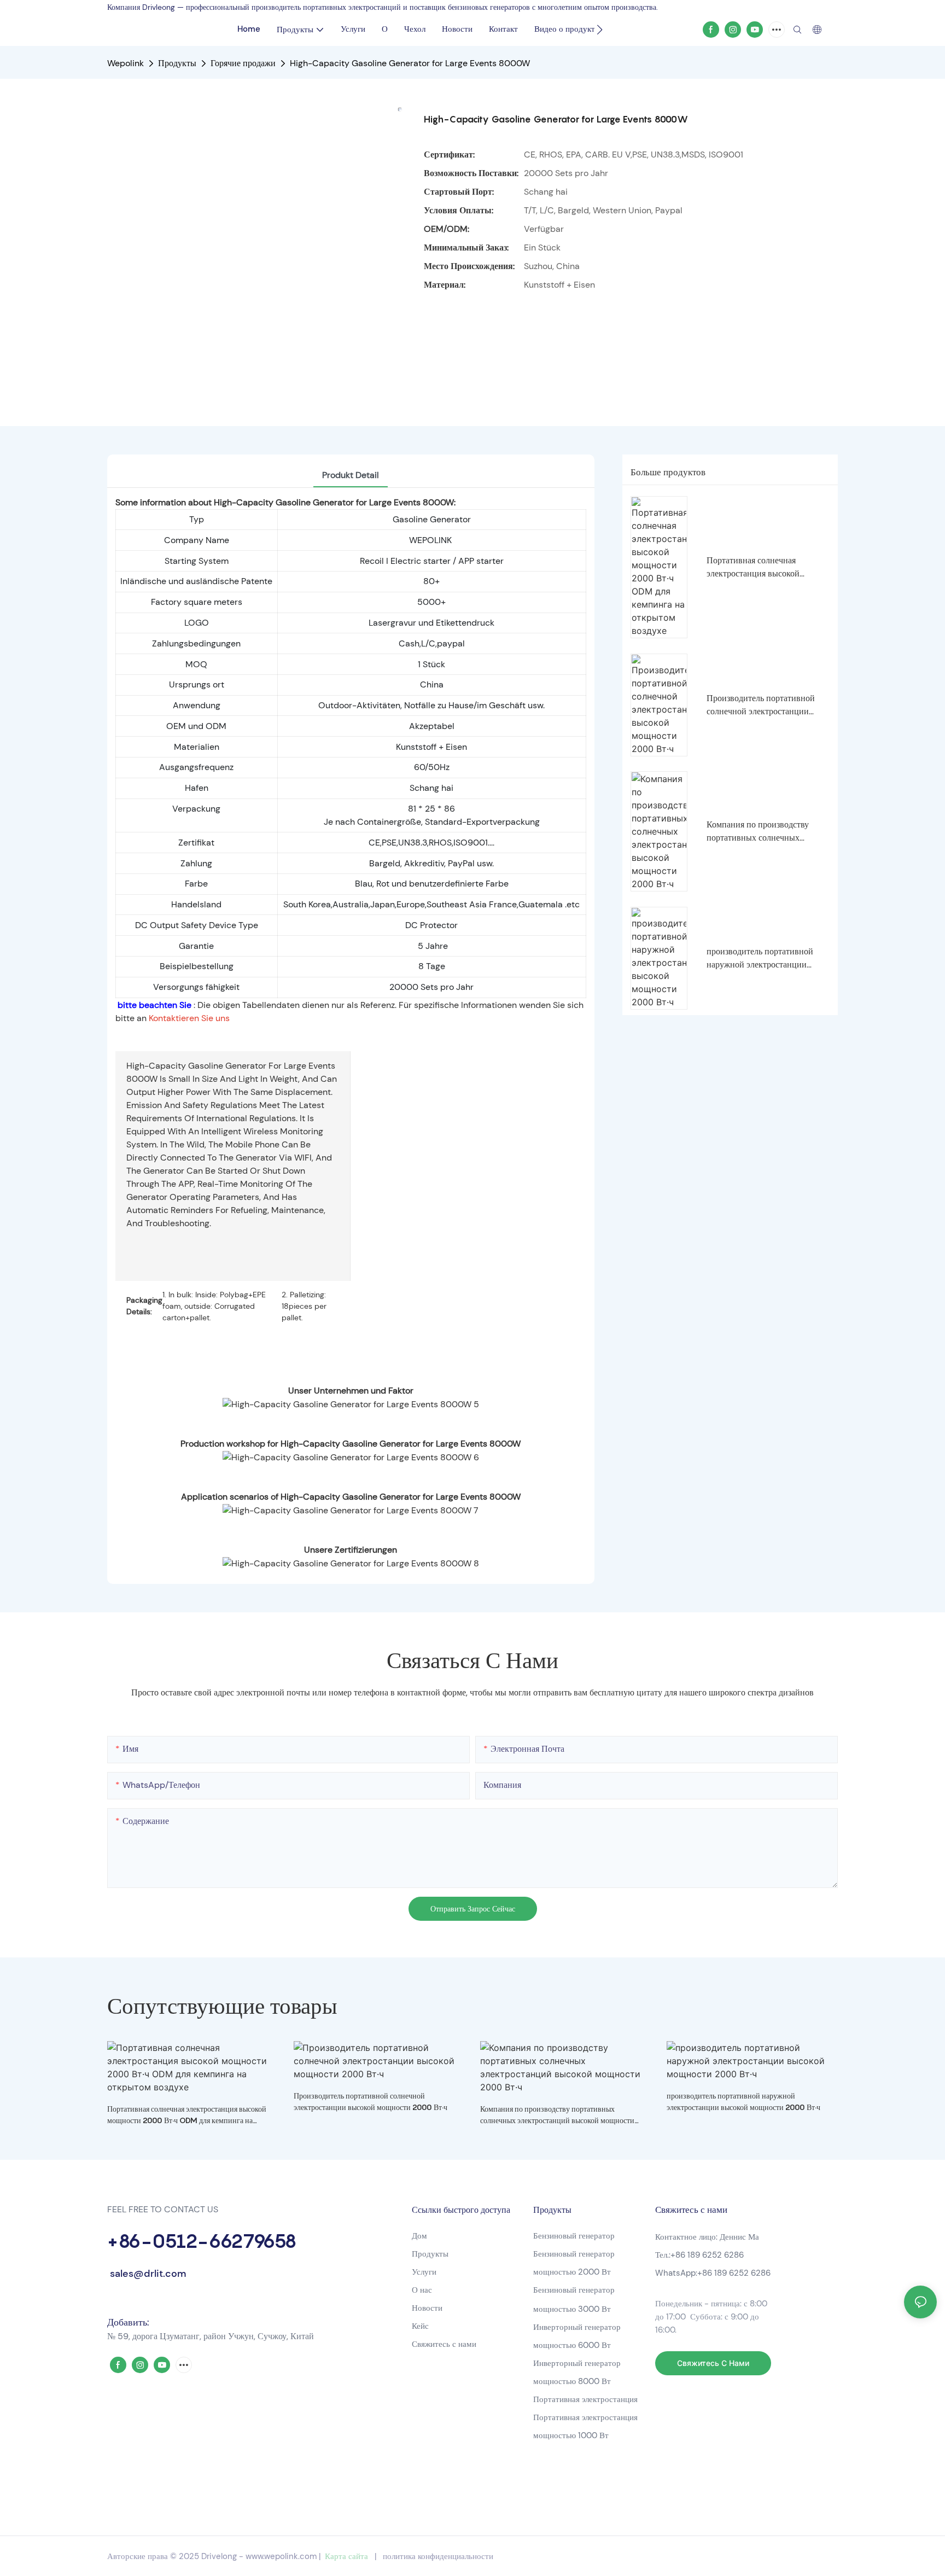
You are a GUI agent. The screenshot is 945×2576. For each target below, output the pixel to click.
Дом (419, 2236)
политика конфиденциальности (438, 2556)
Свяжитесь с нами (444, 2344)
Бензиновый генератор (574, 2236)
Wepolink (126, 63)
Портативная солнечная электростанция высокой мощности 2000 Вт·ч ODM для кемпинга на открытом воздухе (766, 567)
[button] (600, 30)
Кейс (420, 2326)
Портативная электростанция (587, 2399)
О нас (422, 2290)
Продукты (177, 63)
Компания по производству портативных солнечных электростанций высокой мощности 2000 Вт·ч (758, 832)
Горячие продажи (243, 63)
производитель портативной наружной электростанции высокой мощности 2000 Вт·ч (764, 958)
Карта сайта (346, 2556)
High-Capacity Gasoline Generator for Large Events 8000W (410, 63)
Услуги (424, 2272)
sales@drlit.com (147, 2274)
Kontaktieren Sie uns (189, 1018)
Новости (427, 2308)
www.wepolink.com (281, 2556)
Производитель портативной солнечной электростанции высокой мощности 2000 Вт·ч (764, 705)
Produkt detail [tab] (351, 475)
